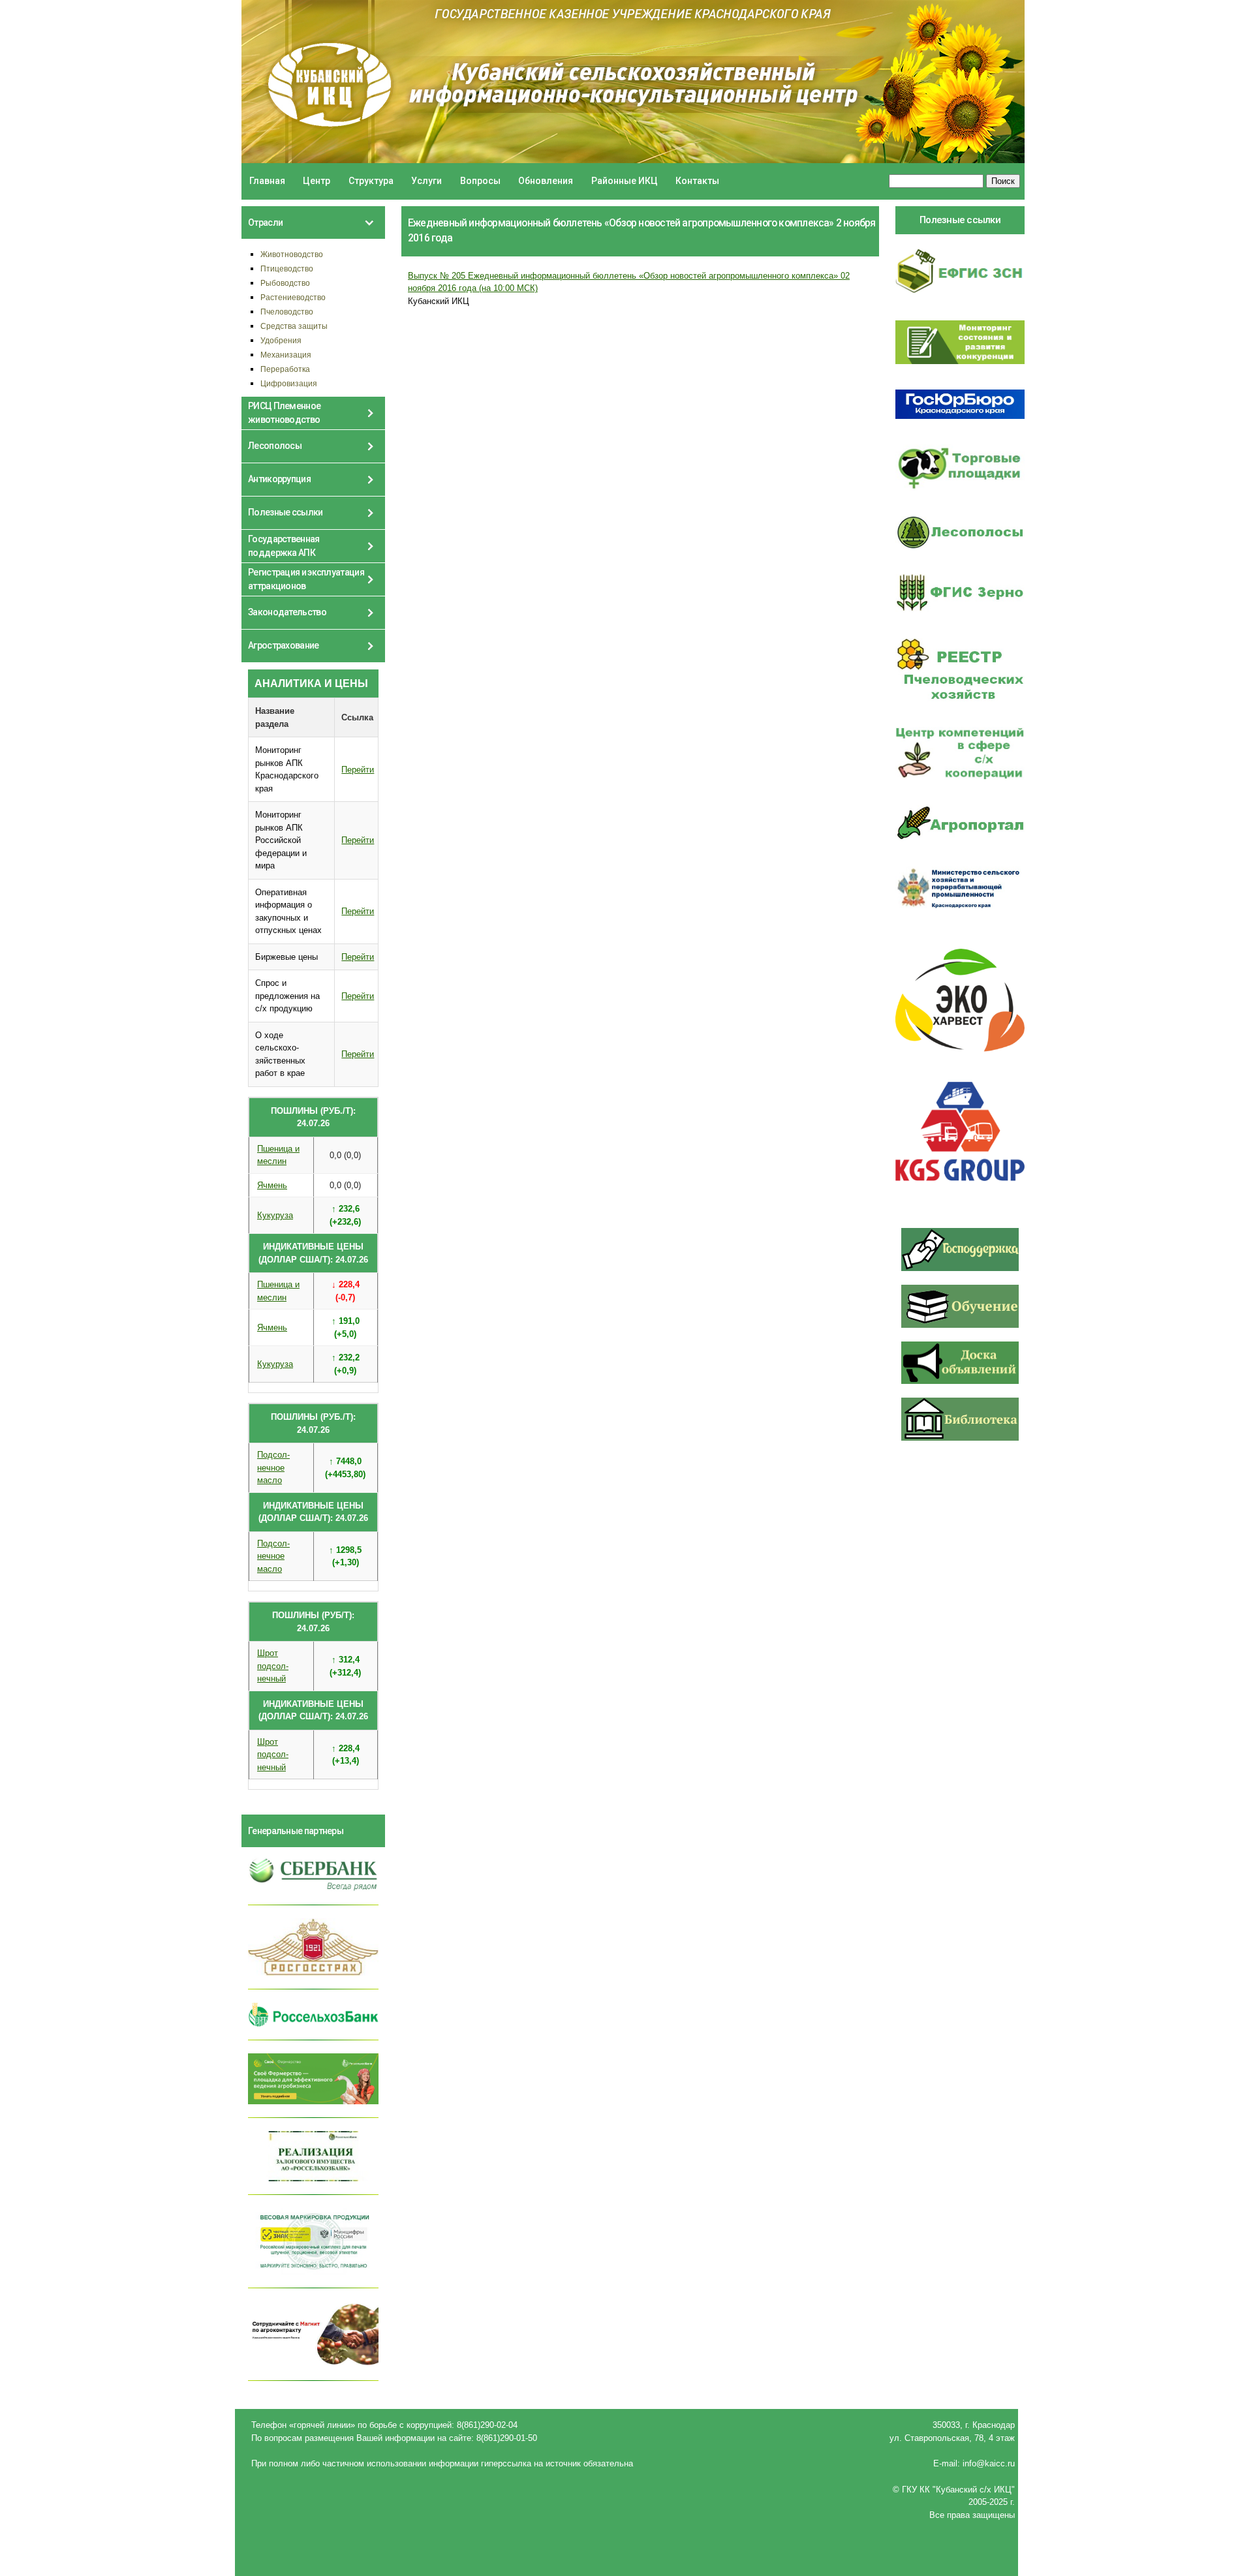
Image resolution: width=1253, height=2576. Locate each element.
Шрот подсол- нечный (273, 1666)
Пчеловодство (287, 312)
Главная (267, 181)
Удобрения (281, 340)
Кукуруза (275, 1215)
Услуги (426, 181)
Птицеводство (287, 268)
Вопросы (480, 181)
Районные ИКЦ (625, 181)
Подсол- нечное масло (273, 1467)
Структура (371, 181)
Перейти (358, 770)
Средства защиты (294, 326)
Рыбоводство (285, 283)
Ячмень (272, 1185)
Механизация (286, 355)
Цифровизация (289, 383)
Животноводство (292, 254)
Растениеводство (293, 297)
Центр (317, 181)
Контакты (697, 181)
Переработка (285, 369)
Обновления (546, 181)
